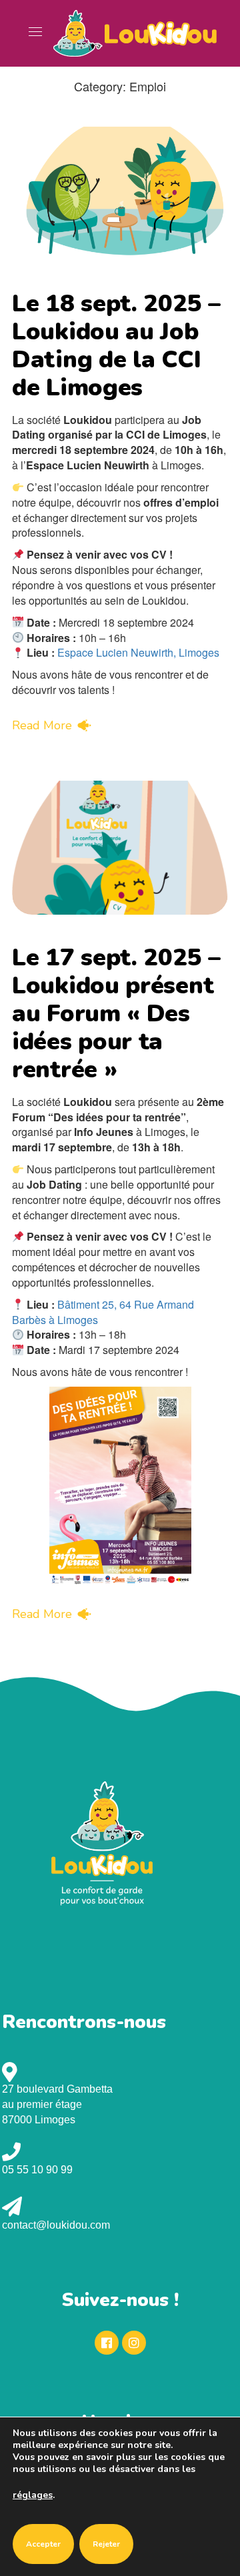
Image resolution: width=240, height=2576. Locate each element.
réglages (33, 2495)
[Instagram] (134, 2343)
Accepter (43, 2544)
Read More (42, 725)
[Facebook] (107, 2343)
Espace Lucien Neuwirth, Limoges (138, 652)
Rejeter (106, 2544)
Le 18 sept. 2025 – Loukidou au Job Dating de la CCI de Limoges (116, 346)
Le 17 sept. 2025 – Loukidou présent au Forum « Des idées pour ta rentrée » (116, 1014)
